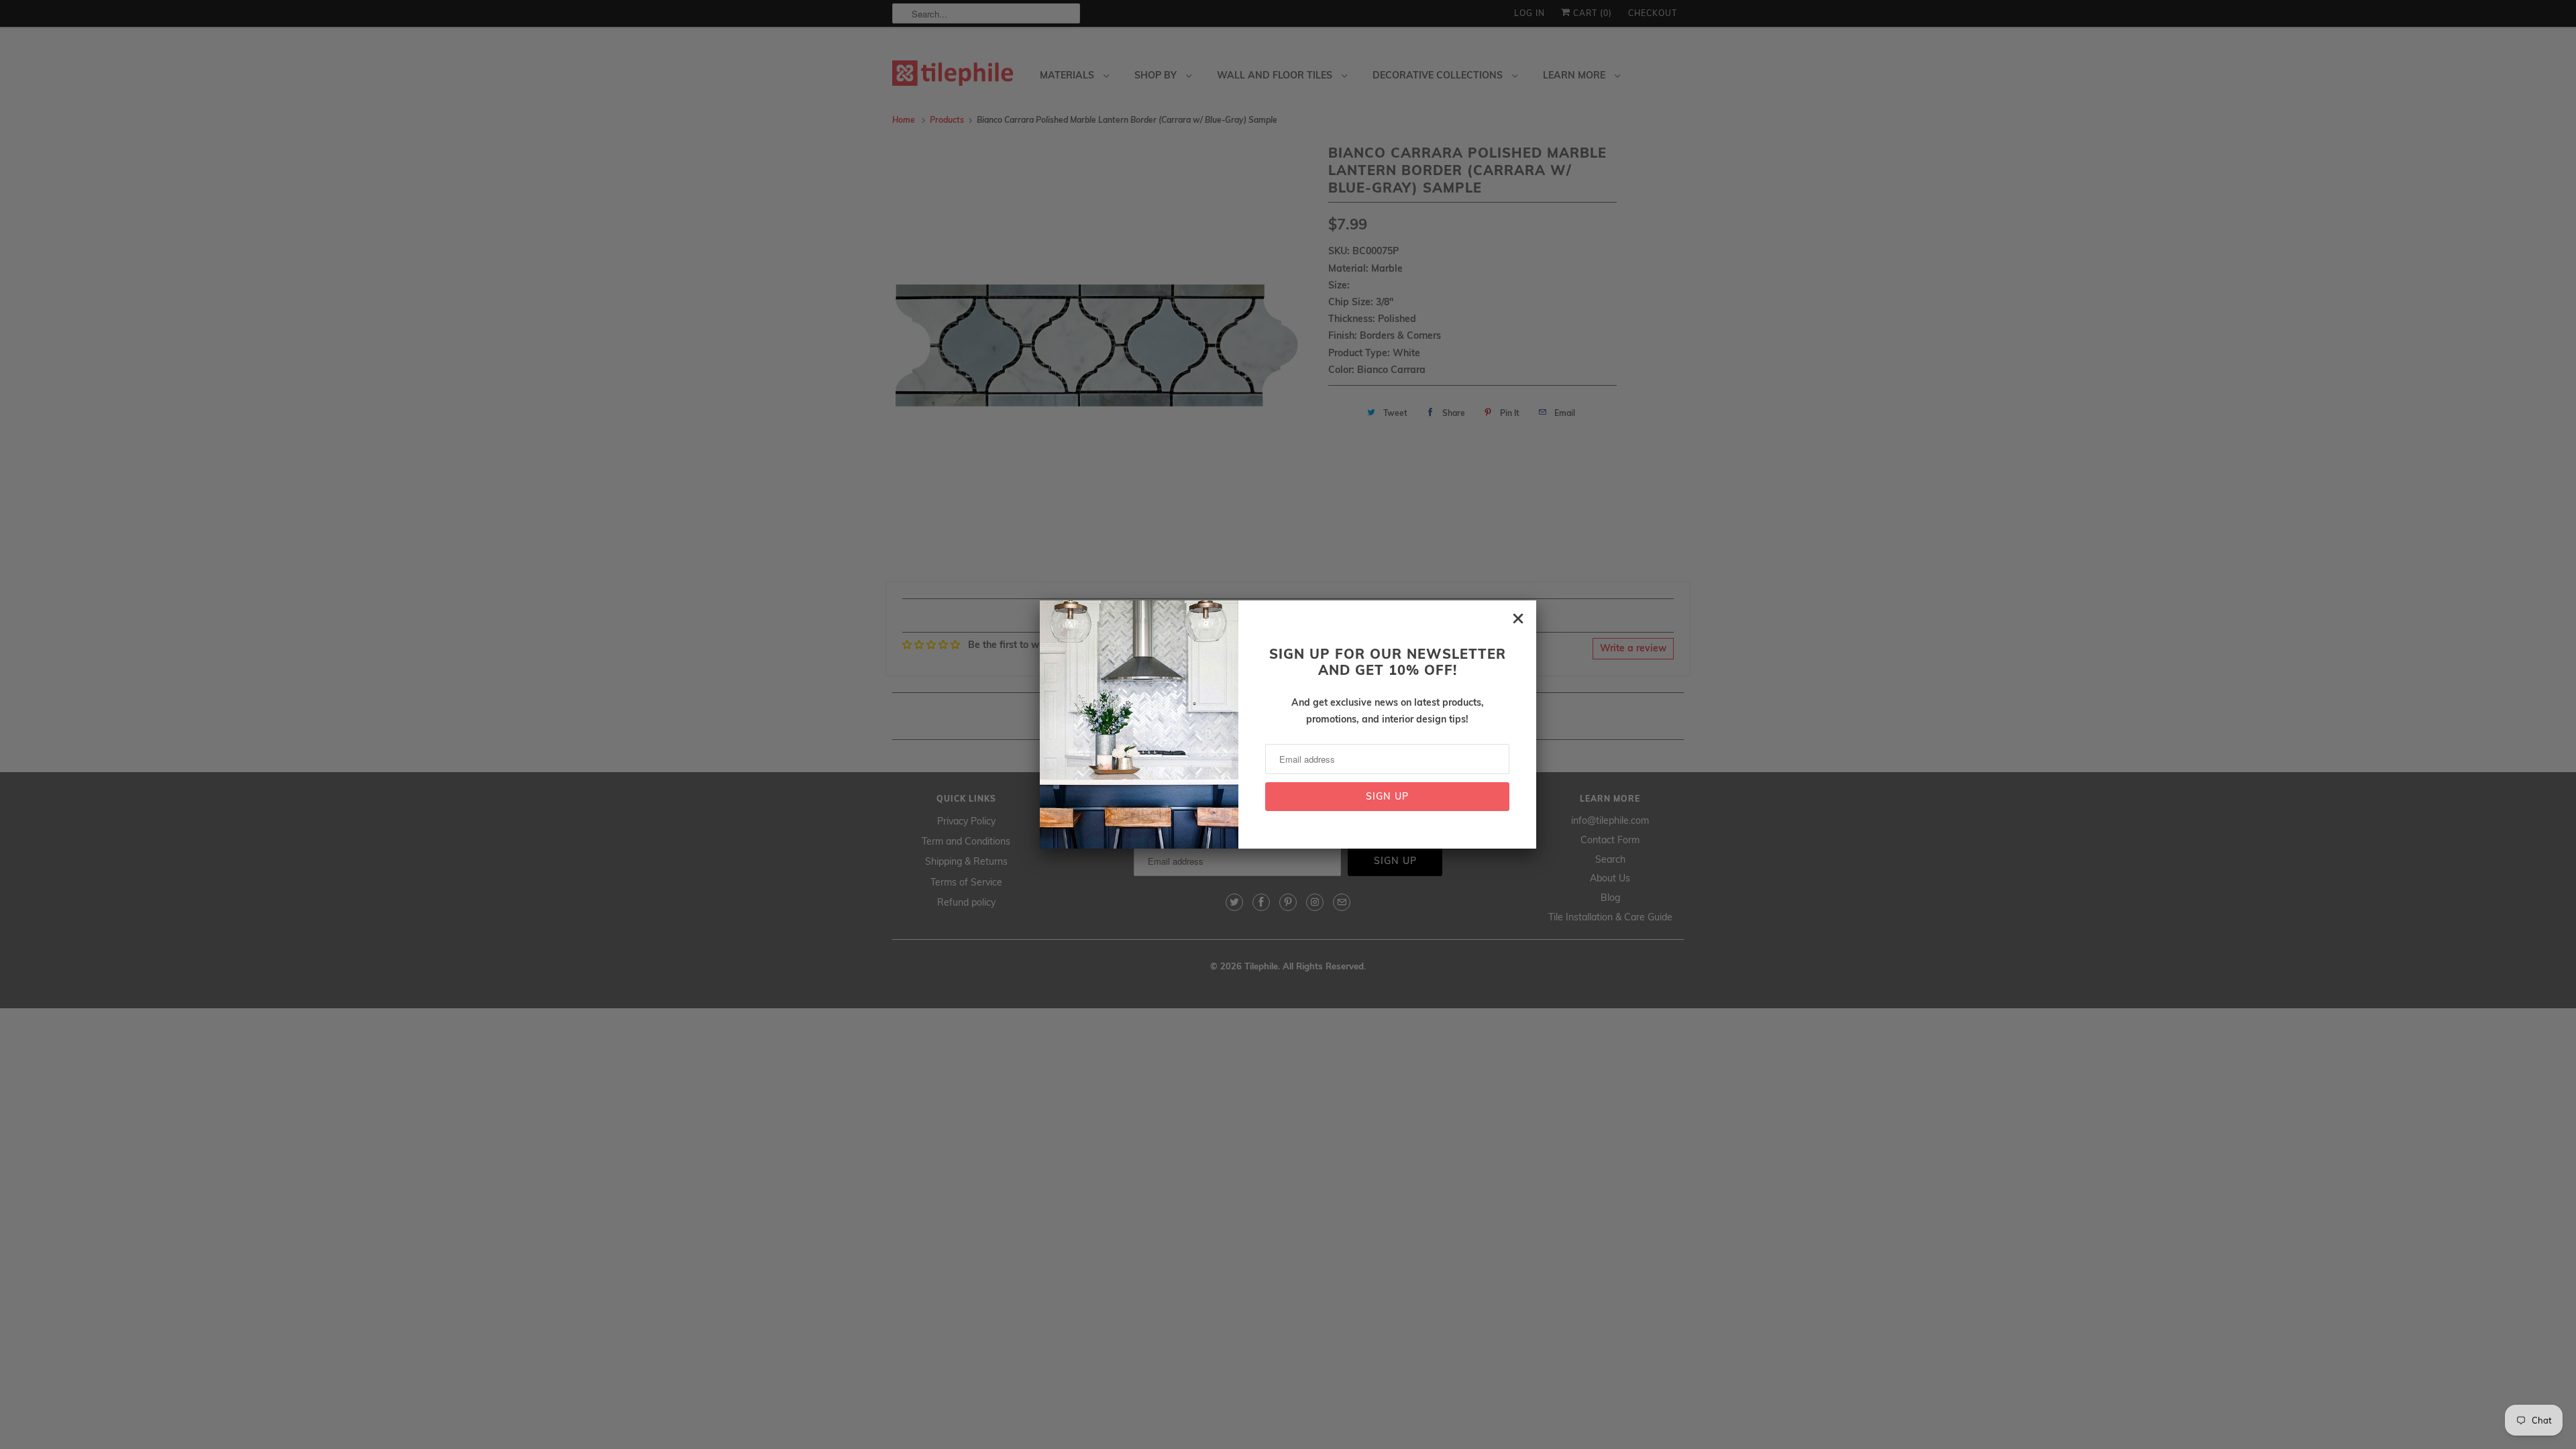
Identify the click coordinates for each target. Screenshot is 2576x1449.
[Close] (1518, 619)
